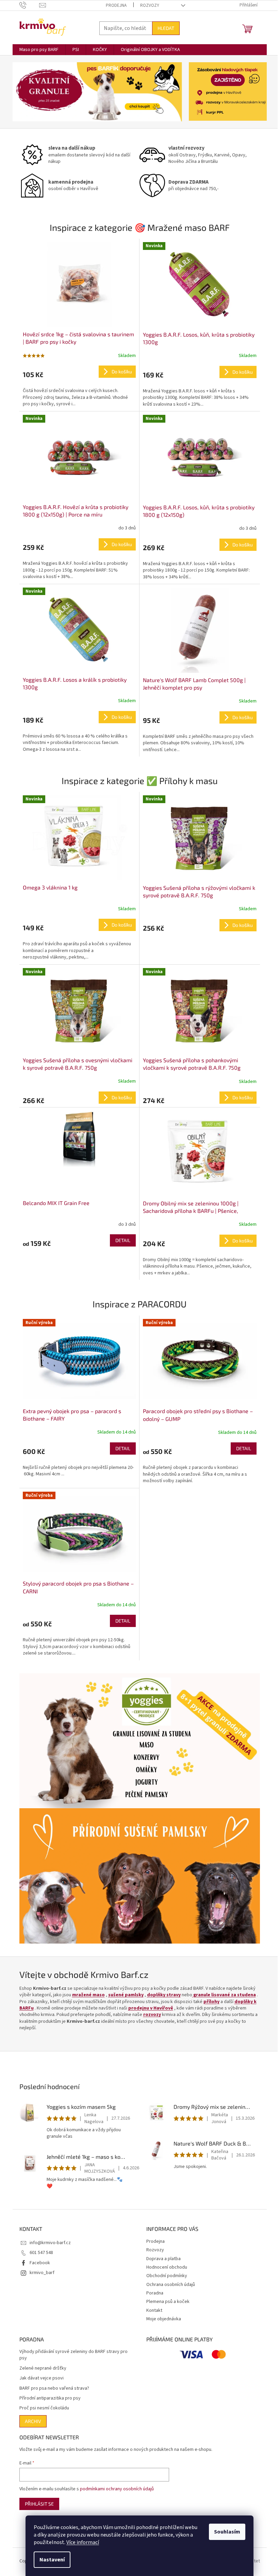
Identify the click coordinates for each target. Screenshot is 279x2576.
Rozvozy (150, 5)
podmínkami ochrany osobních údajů (117, 2489)
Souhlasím (227, 2532)
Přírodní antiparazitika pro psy (50, 2398)
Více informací (83, 2542)
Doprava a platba (163, 2259)
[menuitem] (39, 50)
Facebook (40, 2263)
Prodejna (116, 5)
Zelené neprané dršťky (43, 2368)
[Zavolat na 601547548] (29, 5)
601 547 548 (41, 2253)
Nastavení (52, 2560)
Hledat (166, 28)
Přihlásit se (39, 2504)
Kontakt (154, 2310)
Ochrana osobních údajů (171, 2285)
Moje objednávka (164, 2319)
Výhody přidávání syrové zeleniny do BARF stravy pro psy (73, 2355)
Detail (123, 1240)
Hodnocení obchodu (167, 2267)
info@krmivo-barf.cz (50, 2243)
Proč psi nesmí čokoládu (44, 2408)
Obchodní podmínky (167, 2276)
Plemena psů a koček (168, 2302)
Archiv (33, 2421)
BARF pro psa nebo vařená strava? (54, 2388)
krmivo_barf (42, 2273)
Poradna (155, 2293)
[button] (25, 92)
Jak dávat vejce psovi (42, 2378)
